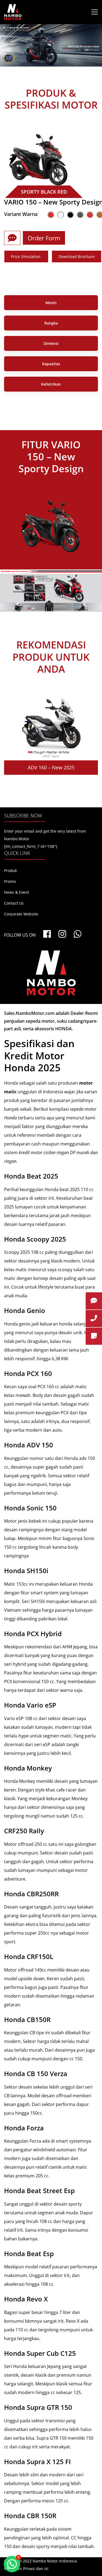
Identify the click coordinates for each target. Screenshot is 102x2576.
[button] (12, 2564)
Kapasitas (51, 364)
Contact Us (14, 903)
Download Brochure (77, 256)
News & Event (17, 892)
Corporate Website (21, 914)
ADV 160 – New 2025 (51, 767)
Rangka (51, 323)
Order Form (44, 238)
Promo (10, 881)
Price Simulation (26, 256)
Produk (10, 870)
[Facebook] (47, 934)
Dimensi (51, 343)
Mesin (51, 303)
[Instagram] (62, 934)
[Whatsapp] (78, 934)
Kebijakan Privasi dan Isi (26, 2569)
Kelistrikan (51, 384)
